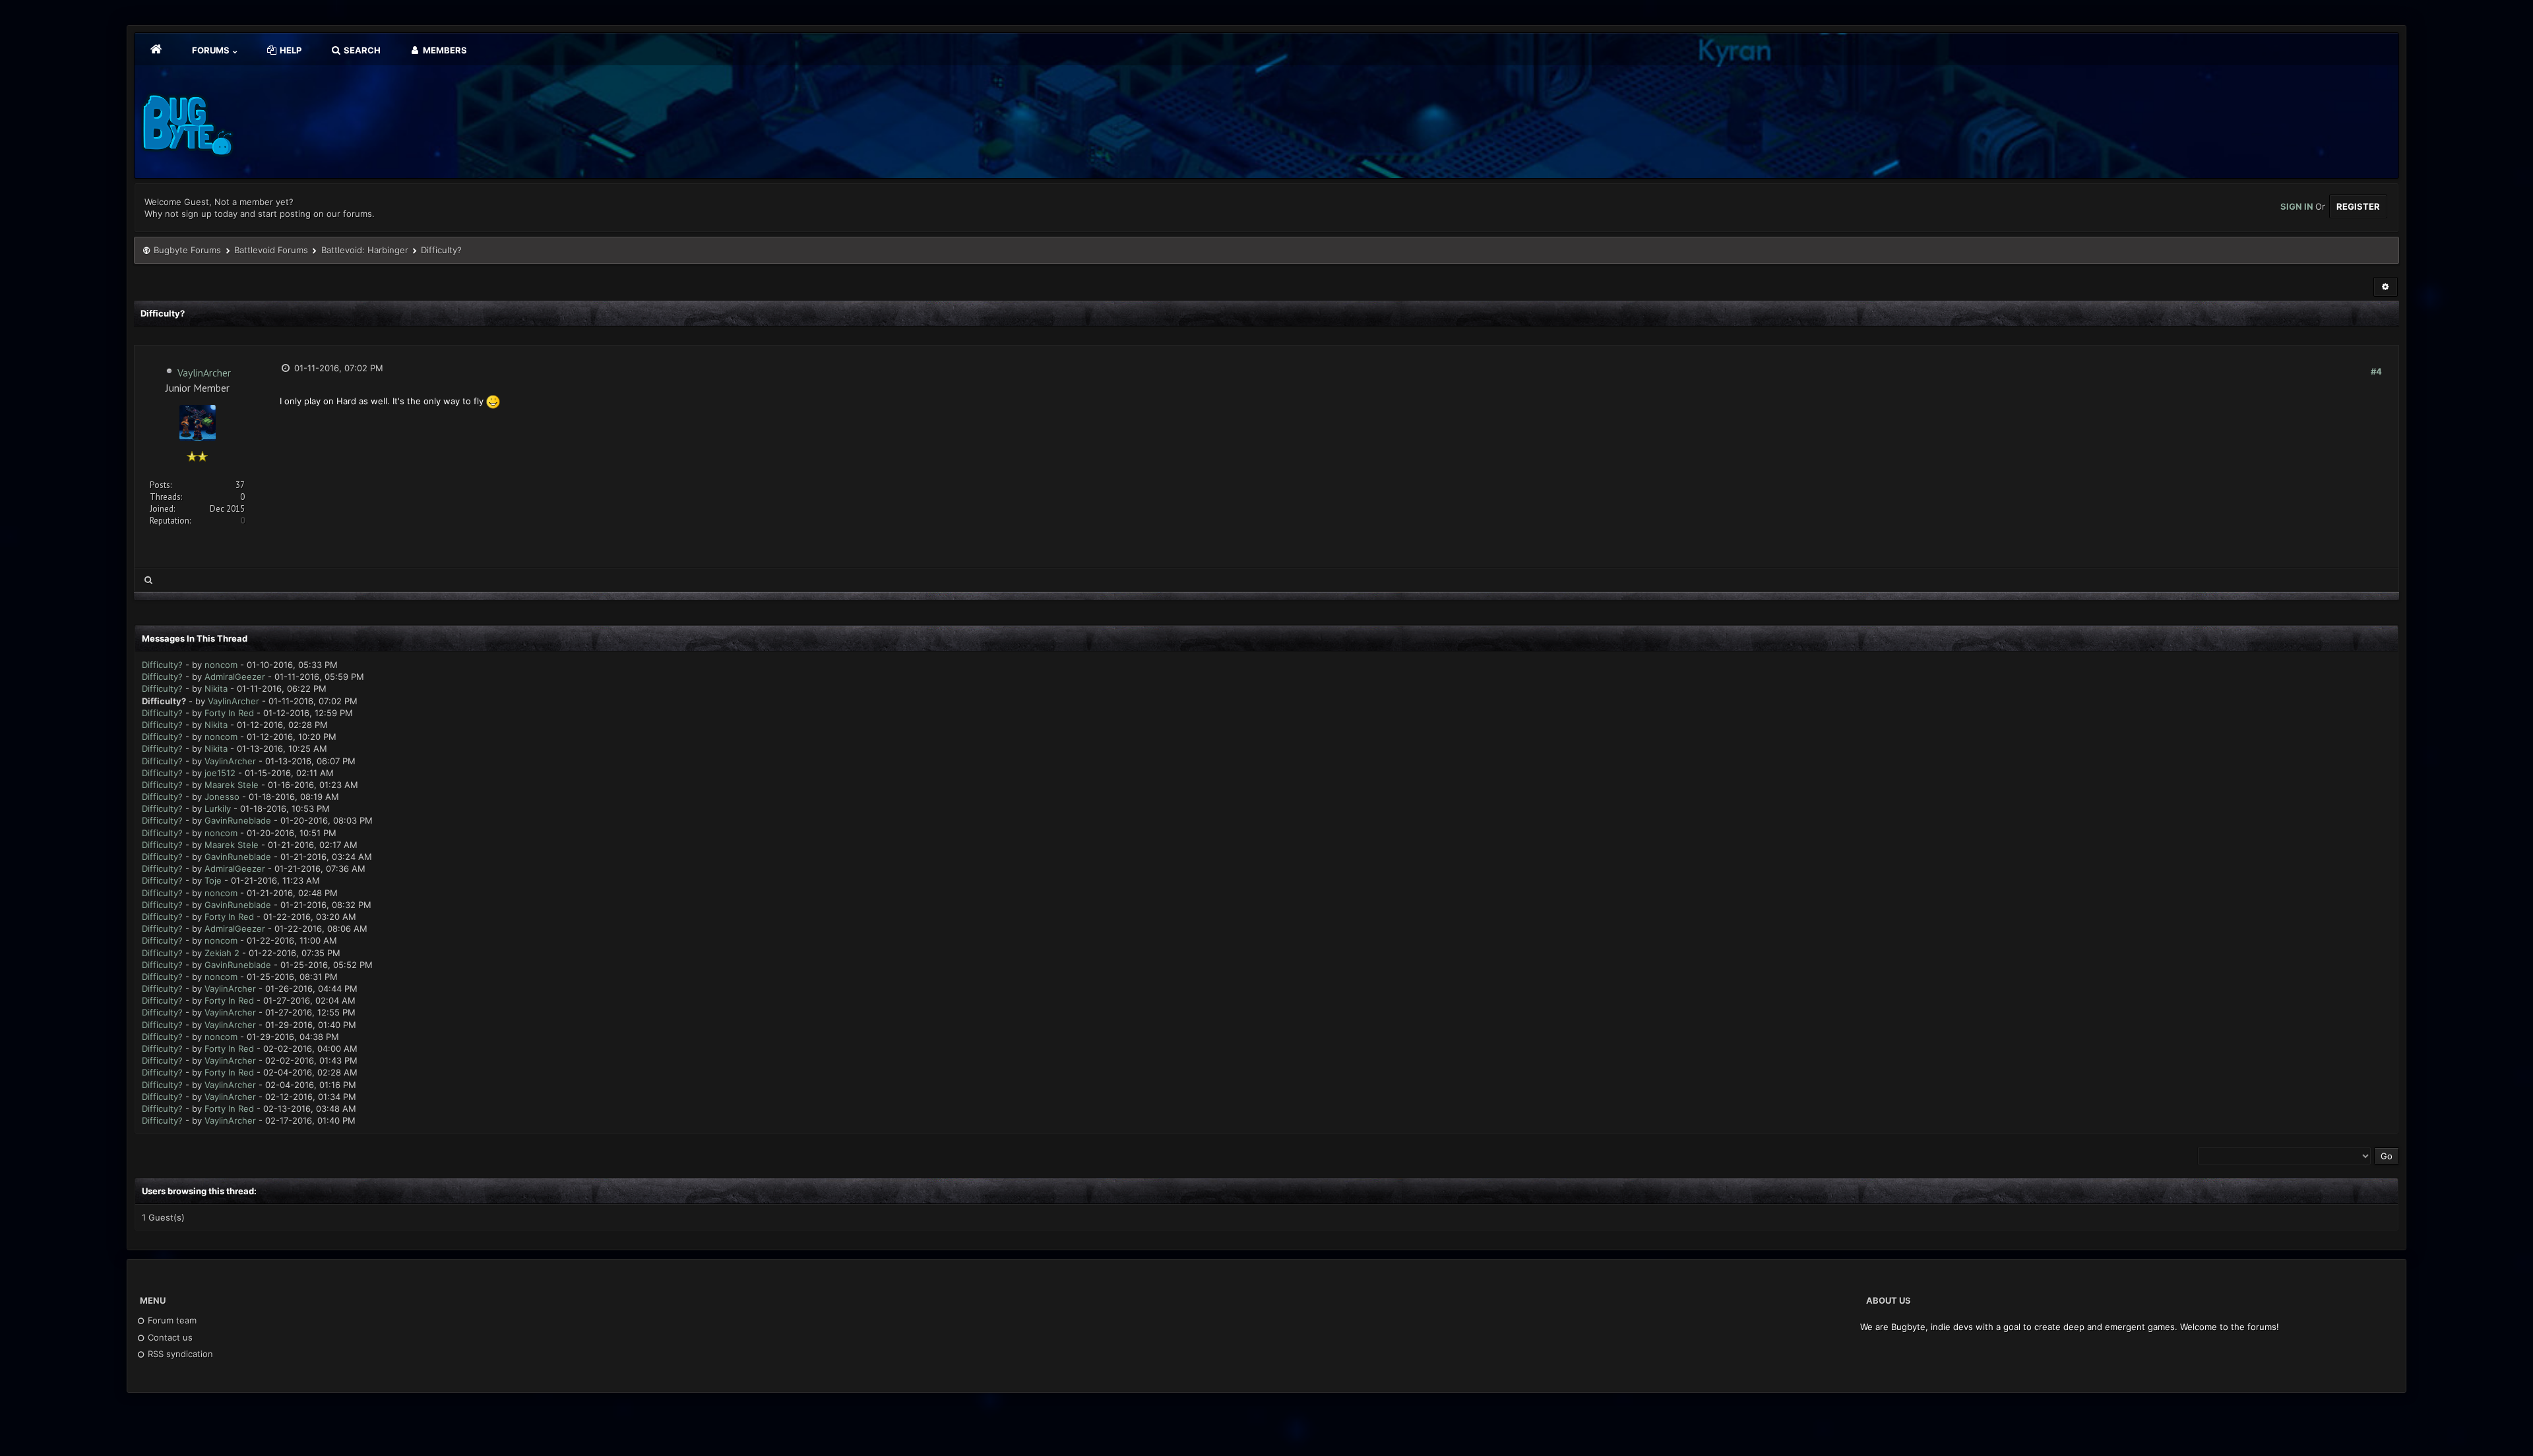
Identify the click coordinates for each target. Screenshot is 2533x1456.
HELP (290, 50)
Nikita (216, 688)
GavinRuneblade (238, 820)
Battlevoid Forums (271, 250)
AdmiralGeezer (235, 677)
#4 (2376, 371)
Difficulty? (162, 665)
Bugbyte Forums (187, 250)
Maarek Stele (232, 785)
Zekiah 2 (222, 953)
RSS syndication (179, 1354)
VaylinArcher (204, 373)
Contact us (169, 1337)
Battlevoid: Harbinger (365, 250)
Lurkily (218, 808)
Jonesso (222, 797)
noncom (221, 665)
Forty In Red (229, 713)
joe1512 (220, 773)
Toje (213, 880)
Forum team (171, 1320)
